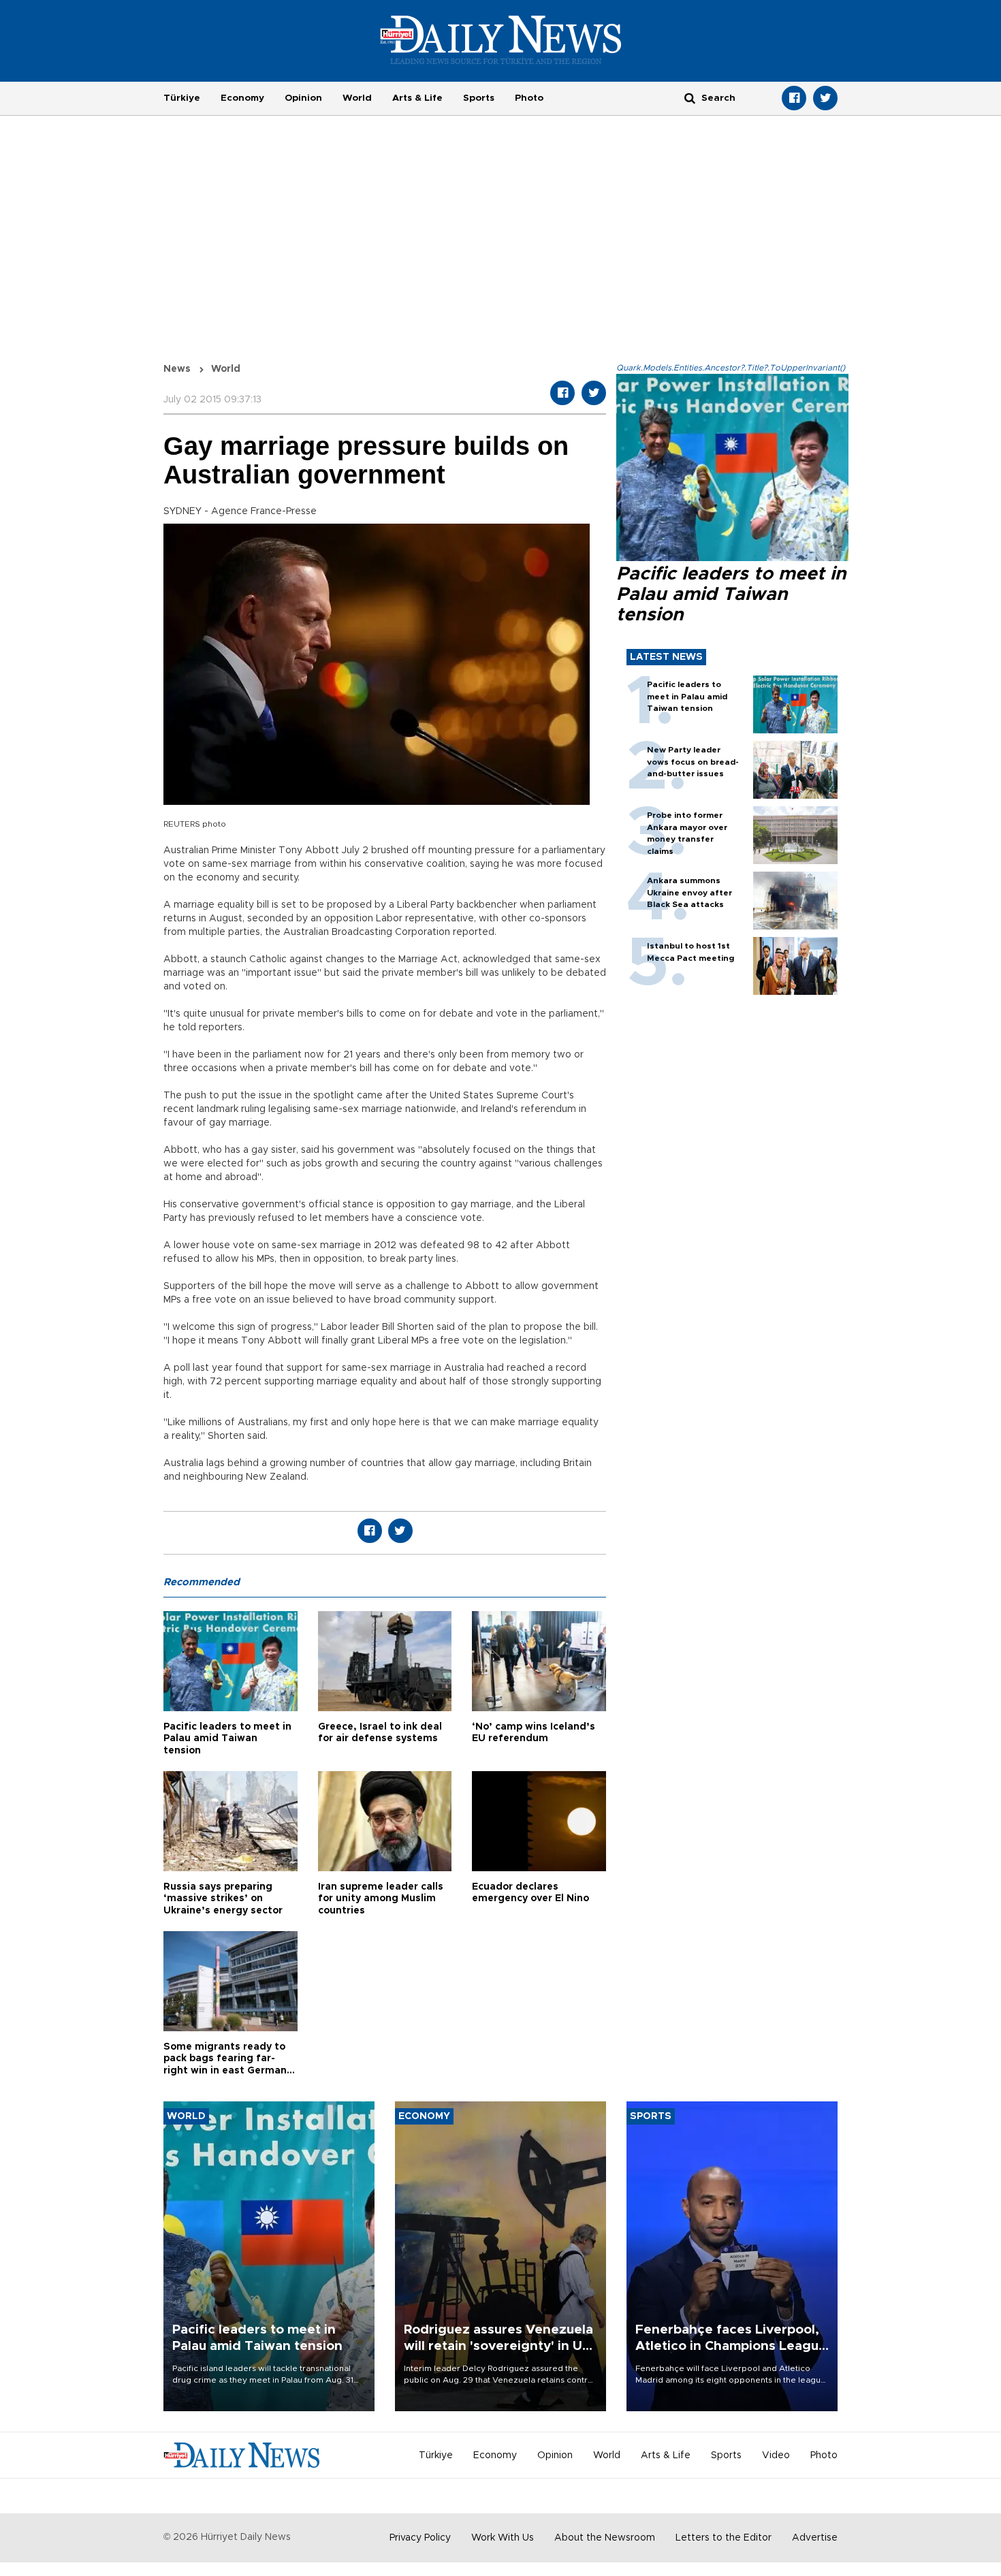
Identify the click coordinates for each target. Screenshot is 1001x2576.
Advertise (815, 2538)
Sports (479, 98)
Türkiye (182, 98)
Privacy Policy (420, 2538)
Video (776, 2455)
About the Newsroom (605, 2538)
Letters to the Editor (724, 2538)
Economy (242, 98)
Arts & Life (417, 98)
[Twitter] (825, 98)
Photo (529, 98)
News (177, 369)
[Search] (690, 98)
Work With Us (503, 2538)
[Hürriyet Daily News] (501, 39)
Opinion (303, 98)
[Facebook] (794, 98)
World (357, 98)
